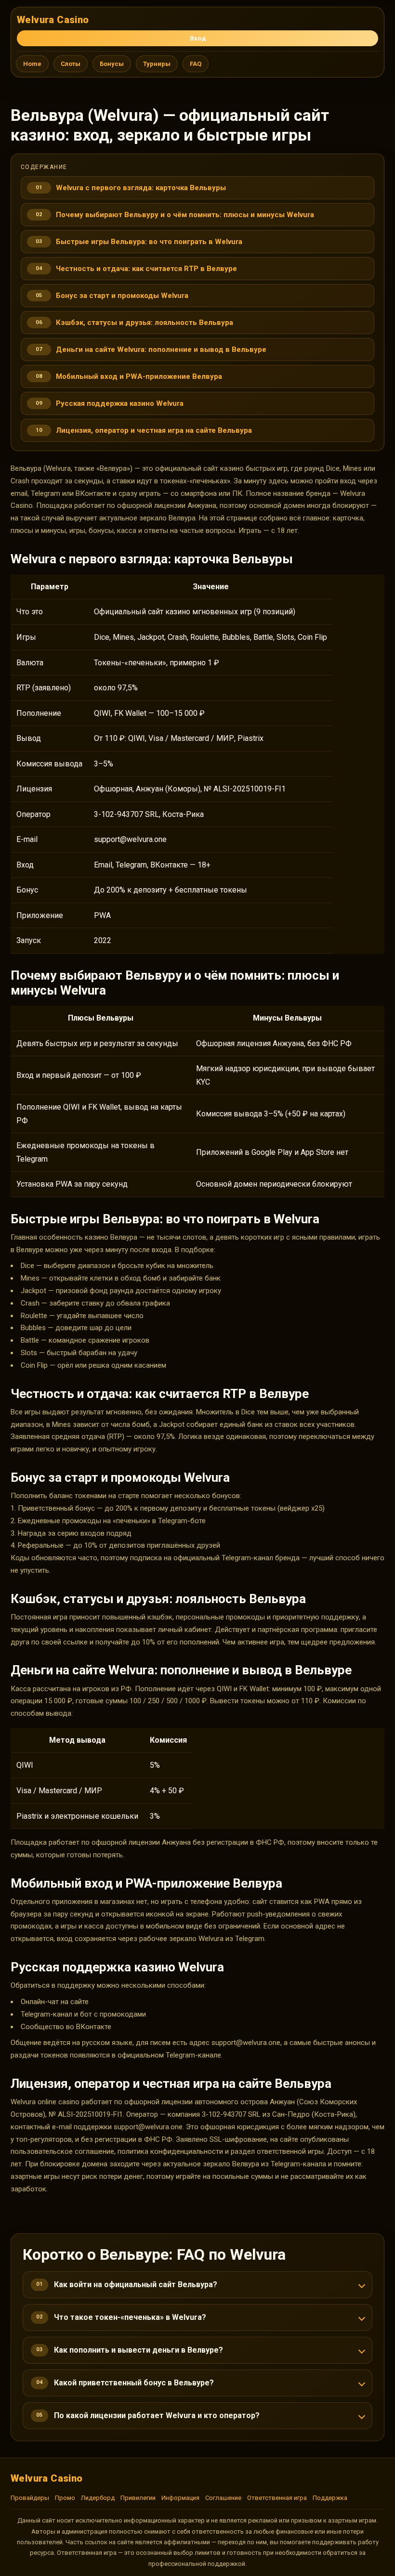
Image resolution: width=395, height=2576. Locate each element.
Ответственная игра (277, 2498)
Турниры (157, 64)
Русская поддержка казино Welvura (120, 403)
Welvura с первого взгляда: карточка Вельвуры (141, 188)
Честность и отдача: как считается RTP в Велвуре (146, 269)
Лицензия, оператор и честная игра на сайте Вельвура (154, 430)
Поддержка (330, 2498)
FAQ (196, 64)
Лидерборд (98, 2498)
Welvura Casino (53, 20)
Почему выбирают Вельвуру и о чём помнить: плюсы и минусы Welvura (185, 215)
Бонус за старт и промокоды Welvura (122, 296)
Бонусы (112, 64)
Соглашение (223, 2498)
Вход (198, 38)
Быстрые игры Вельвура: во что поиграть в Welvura (149, 242)
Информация (180, 2498)
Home (32, 64)
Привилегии (138, 2498)
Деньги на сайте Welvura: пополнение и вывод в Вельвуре (161, 350)
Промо (65, 2498)
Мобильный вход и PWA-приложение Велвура (139, 376)
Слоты (71, 64)
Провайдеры (30, 2498)
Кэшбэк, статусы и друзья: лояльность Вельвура (145, 323)
